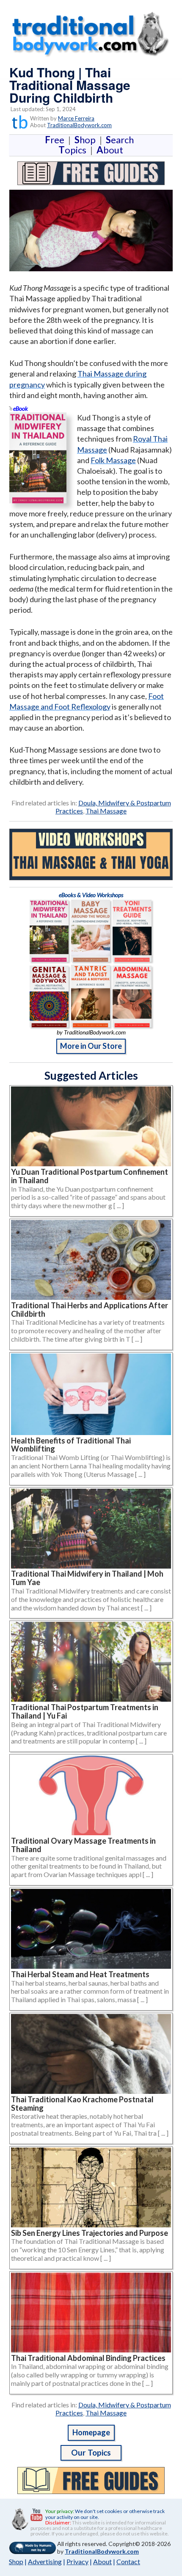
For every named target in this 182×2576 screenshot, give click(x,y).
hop (87, 140)
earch (121, 140)
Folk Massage (113, 460)
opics (74, 150)
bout (110, 150)
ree (56, 140)
